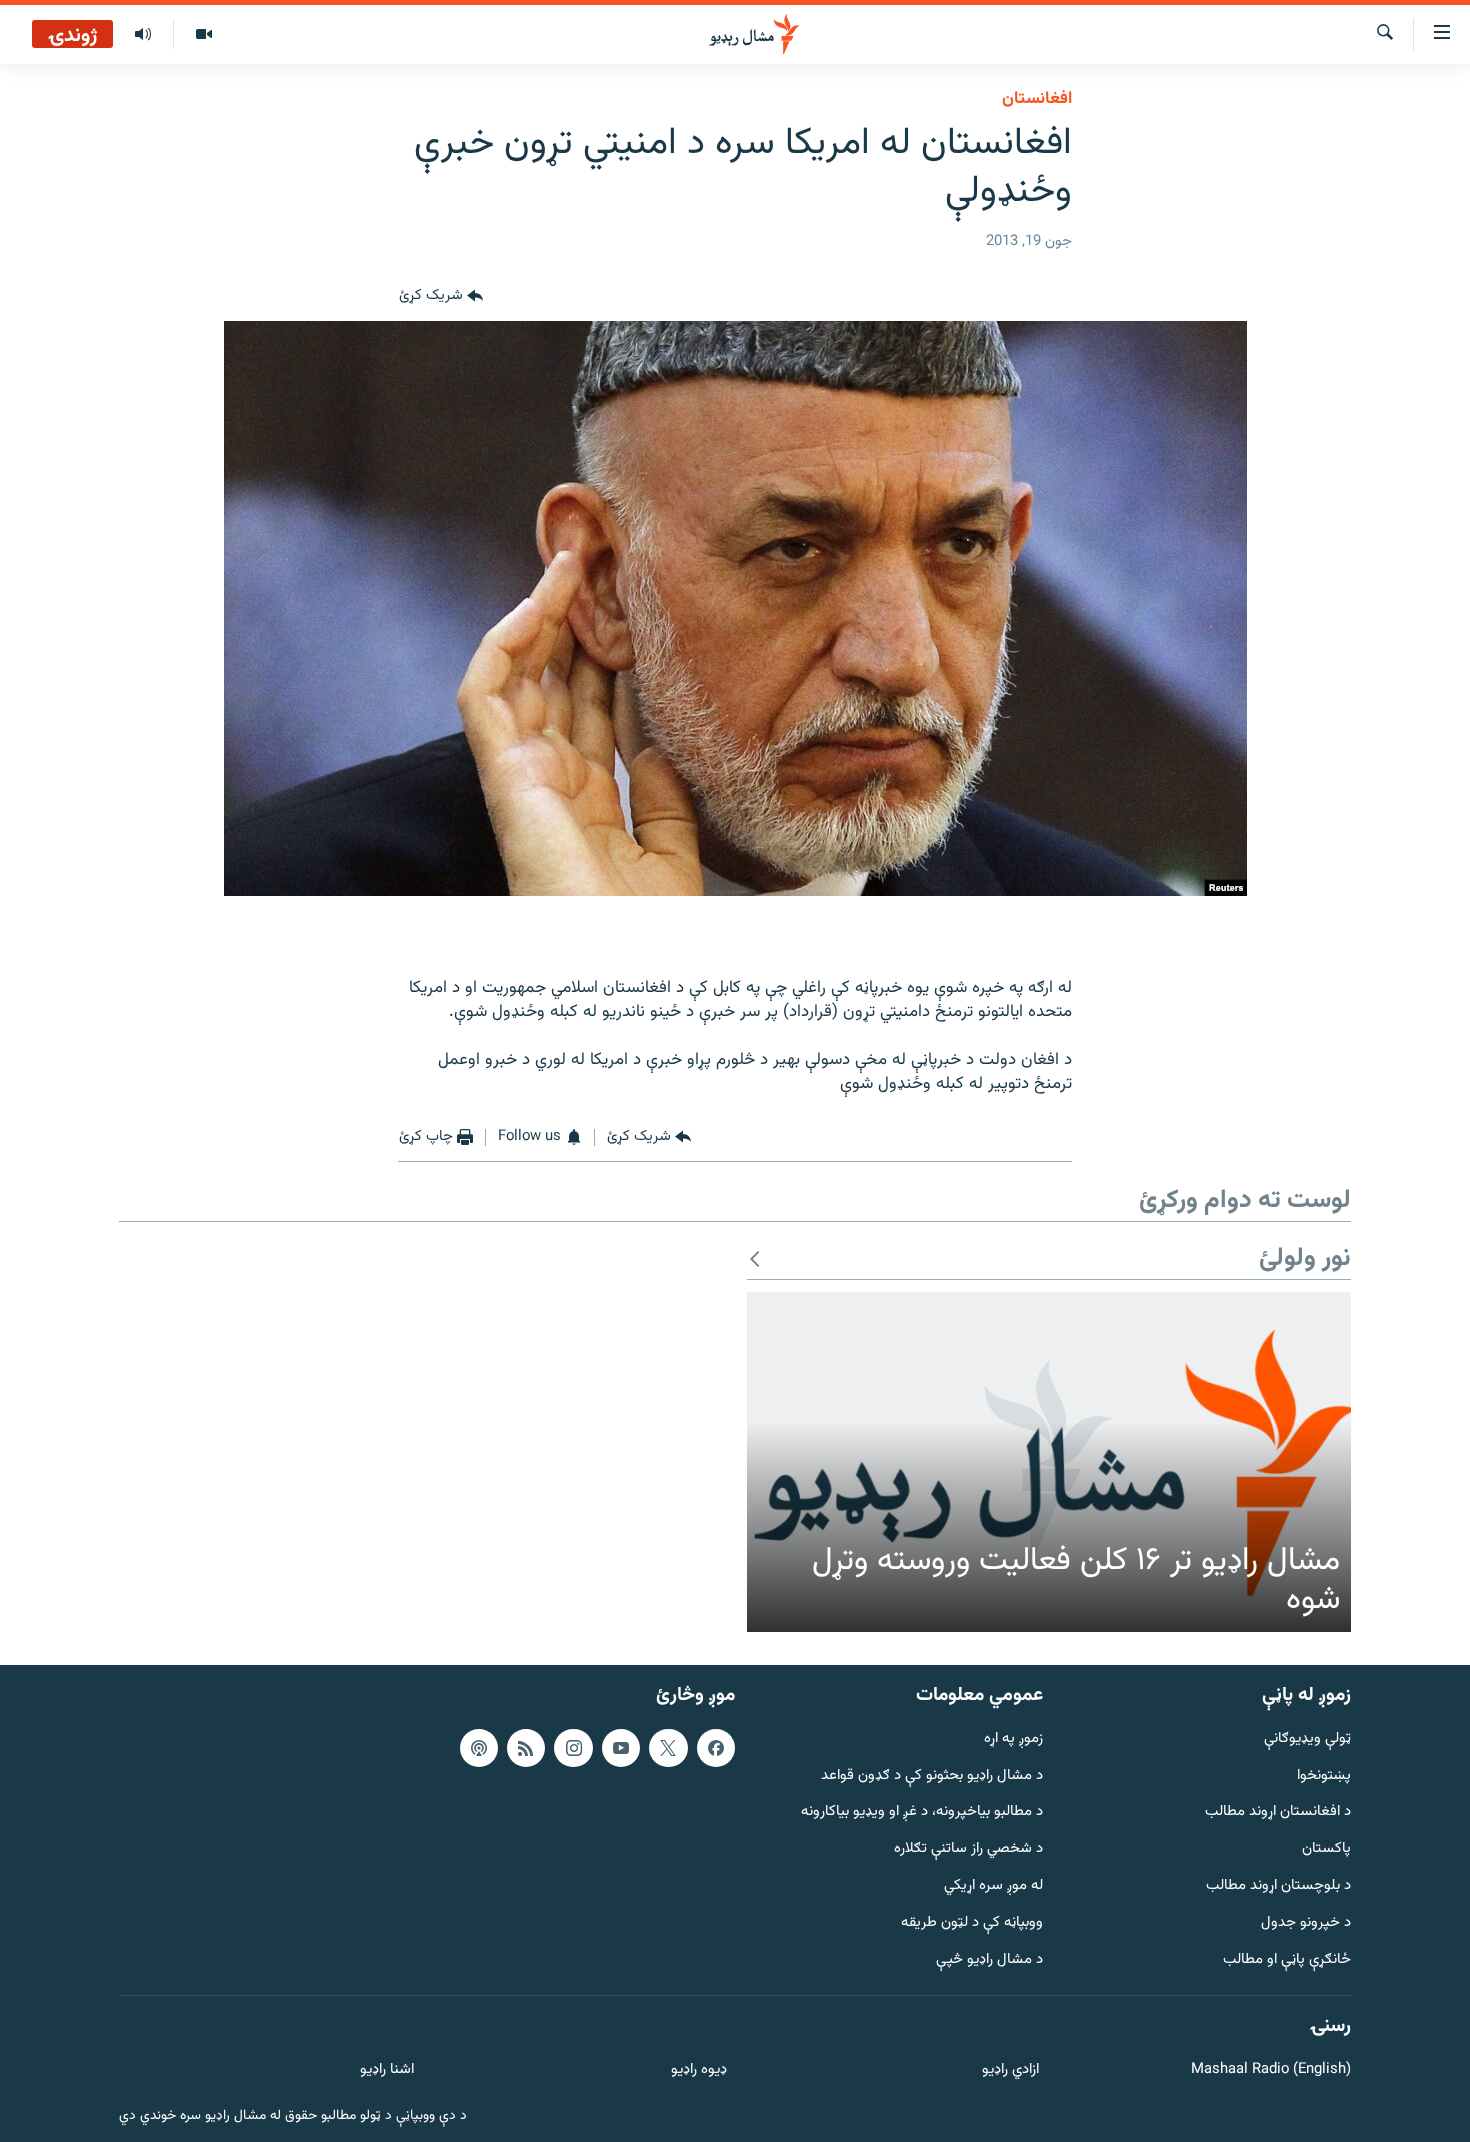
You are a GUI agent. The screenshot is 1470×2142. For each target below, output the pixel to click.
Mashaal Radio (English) (1271, 2070)
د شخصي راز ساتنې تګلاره (968, 1849)
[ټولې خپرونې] (143, 35)
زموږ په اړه (1013, 1739)
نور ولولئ (1305, 1259)
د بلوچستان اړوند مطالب (1278, 1886)
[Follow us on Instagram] (573, 1748)
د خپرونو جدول (1306, 1923)
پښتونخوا (1324, 1776)
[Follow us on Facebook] (716, 1748)
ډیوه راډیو (698, 2070)
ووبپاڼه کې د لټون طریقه (972, 1923)
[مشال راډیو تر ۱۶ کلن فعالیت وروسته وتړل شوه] (1049, 1462)
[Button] (441, 297)
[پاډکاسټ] (479, 1748)
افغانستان (1037, 99)
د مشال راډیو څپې (989, 1960)
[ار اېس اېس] (526, 1748)
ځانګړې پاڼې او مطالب (1287, 1960)
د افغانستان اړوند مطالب (1278, 1812)
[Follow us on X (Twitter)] (668, 1748)
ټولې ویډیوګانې (1307, 1739)
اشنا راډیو (387, 2070)
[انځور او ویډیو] (203, 35)
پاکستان (1326, 1849)
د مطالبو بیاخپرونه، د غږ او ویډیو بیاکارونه (922, 1812)
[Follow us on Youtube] (621, 1748)
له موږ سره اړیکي (993, 1886)
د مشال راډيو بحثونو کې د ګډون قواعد (932, 1776)
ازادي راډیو (1010, 2070)
